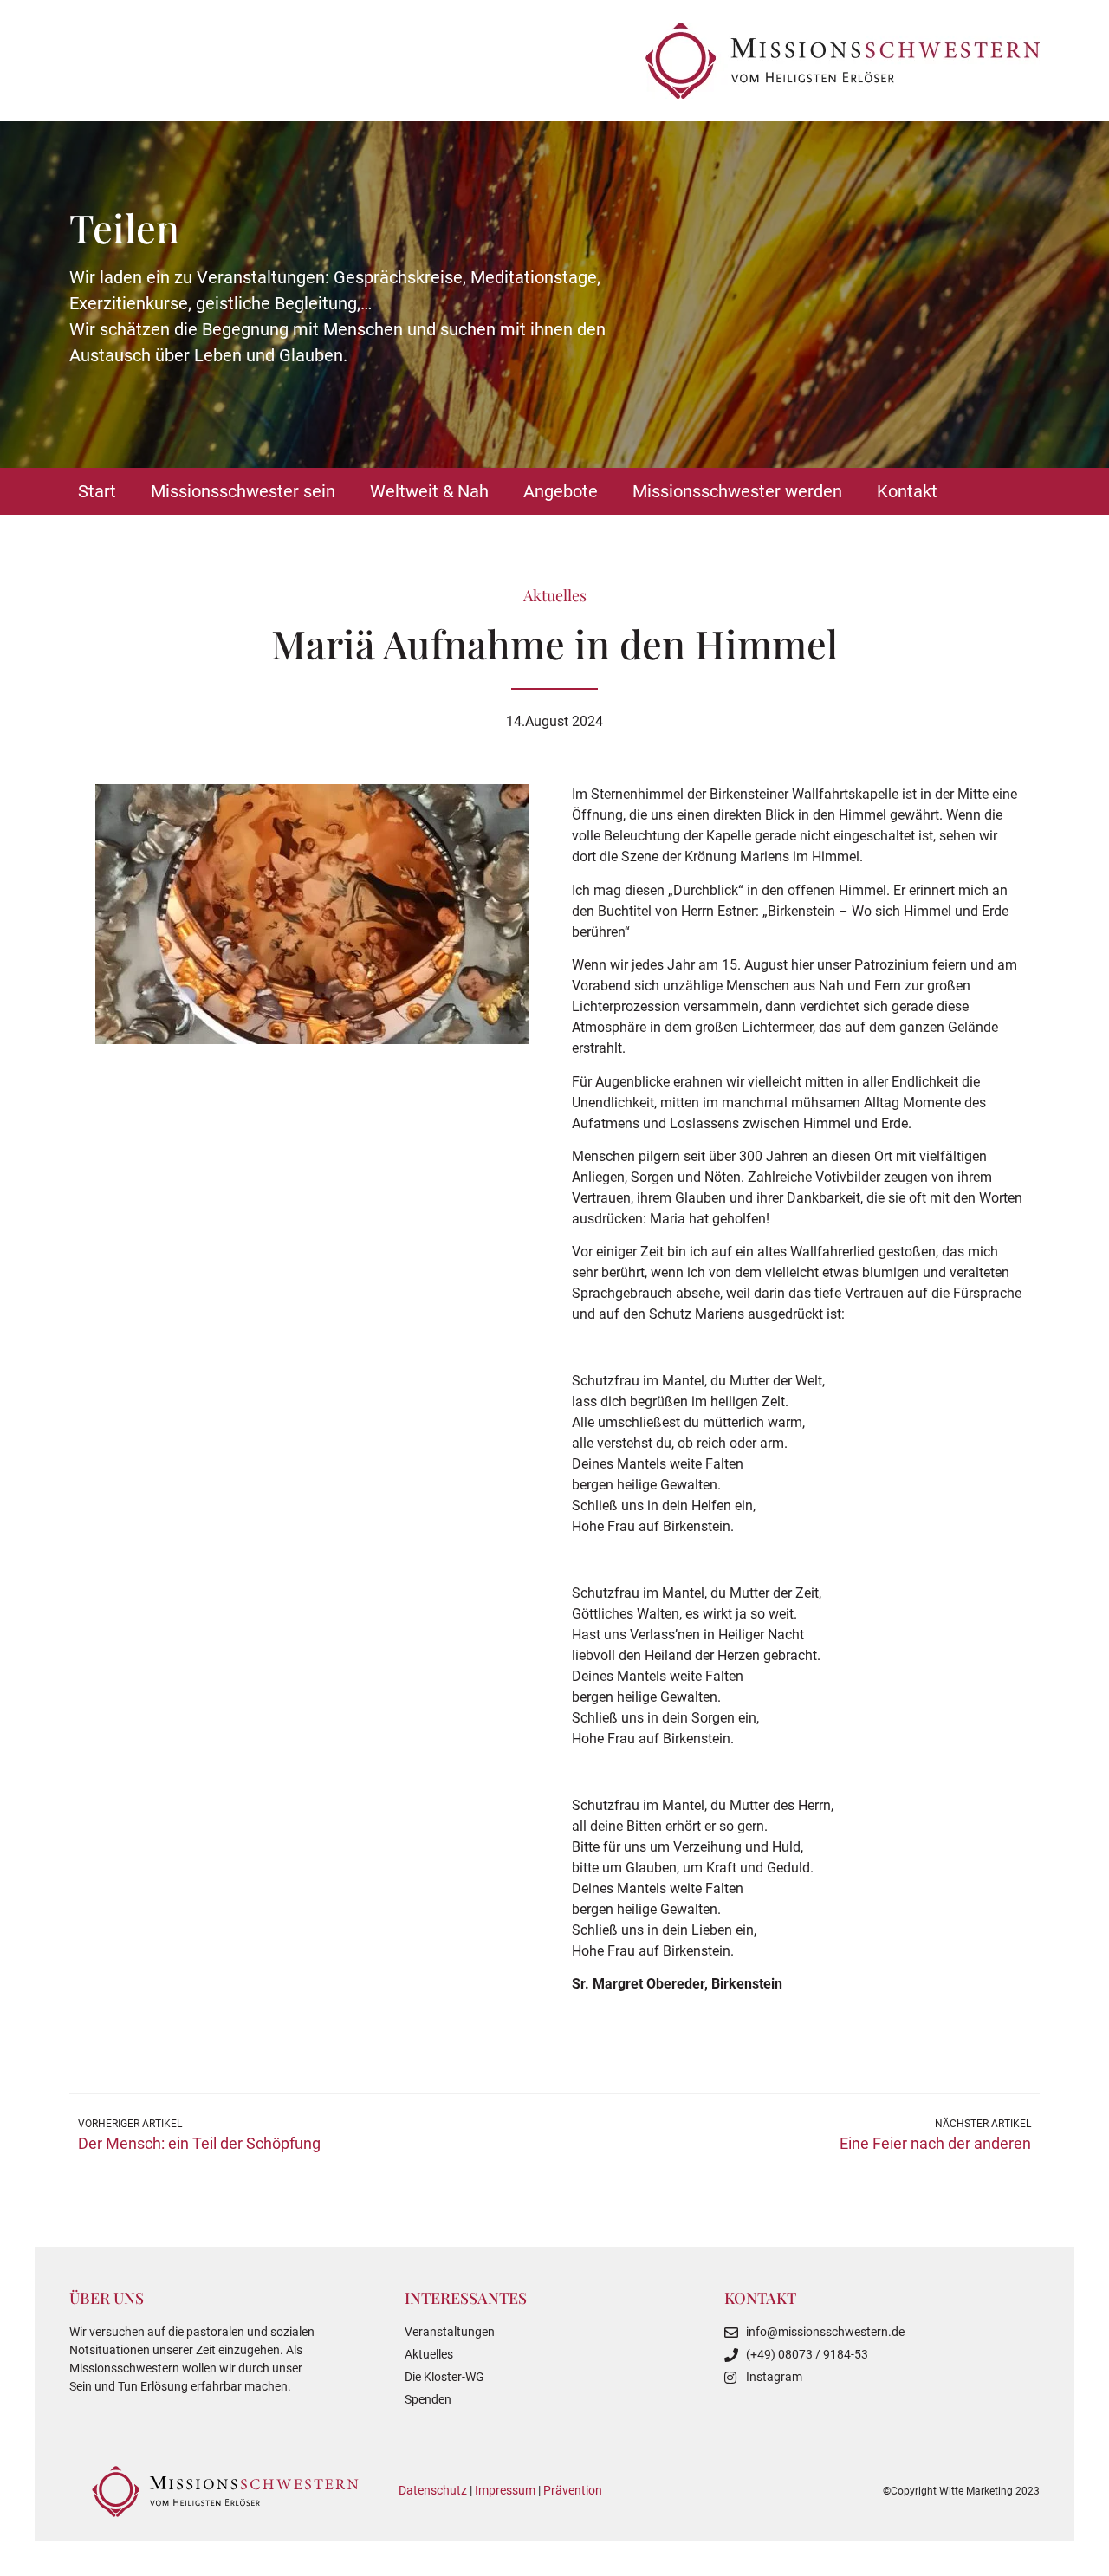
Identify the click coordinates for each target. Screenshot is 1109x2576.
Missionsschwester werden (737, 491)
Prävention (573, 2490)
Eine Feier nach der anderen (935, 2143)
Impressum (505, 2490)
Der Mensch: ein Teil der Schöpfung (199, 2143)
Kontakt (907, 491)
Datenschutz (433, 2490)
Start (97, 491)
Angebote (561, 491)
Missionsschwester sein (243, 491)
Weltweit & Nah (429, 491)
